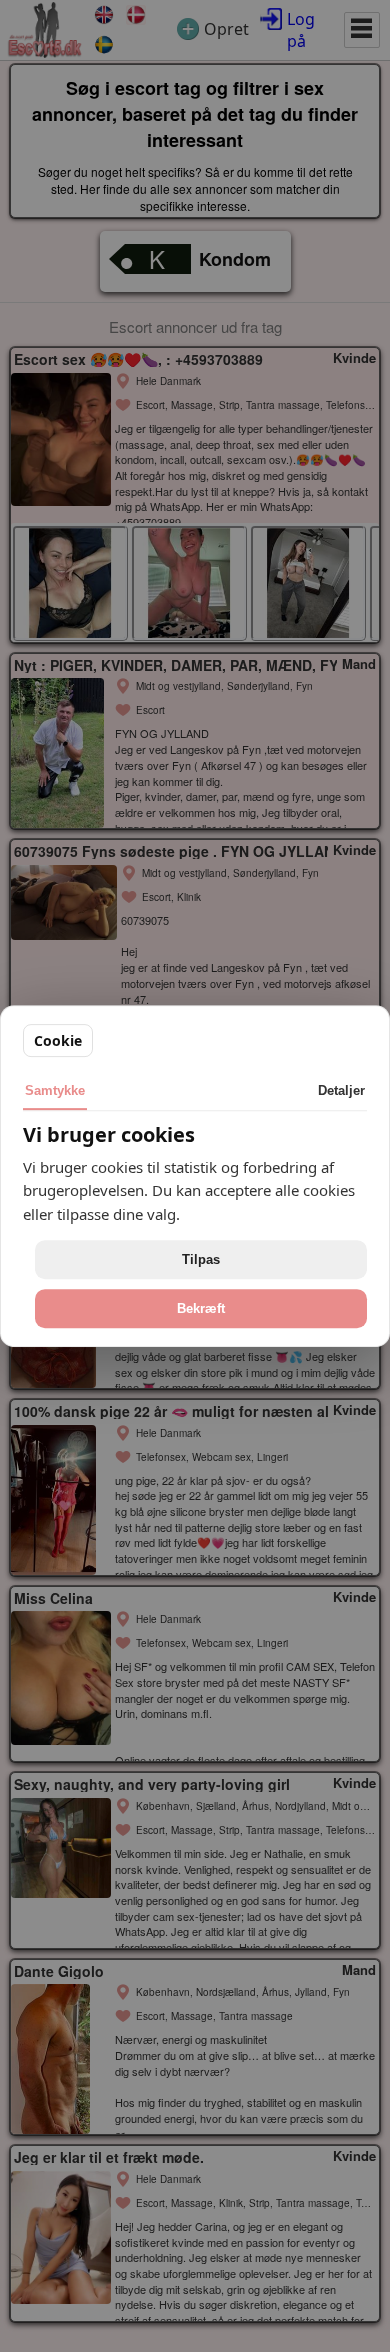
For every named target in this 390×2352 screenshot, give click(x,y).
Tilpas (201, 1259)
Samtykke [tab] (55, 1090)
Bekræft (201, 1308)
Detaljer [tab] (341, 1090)
